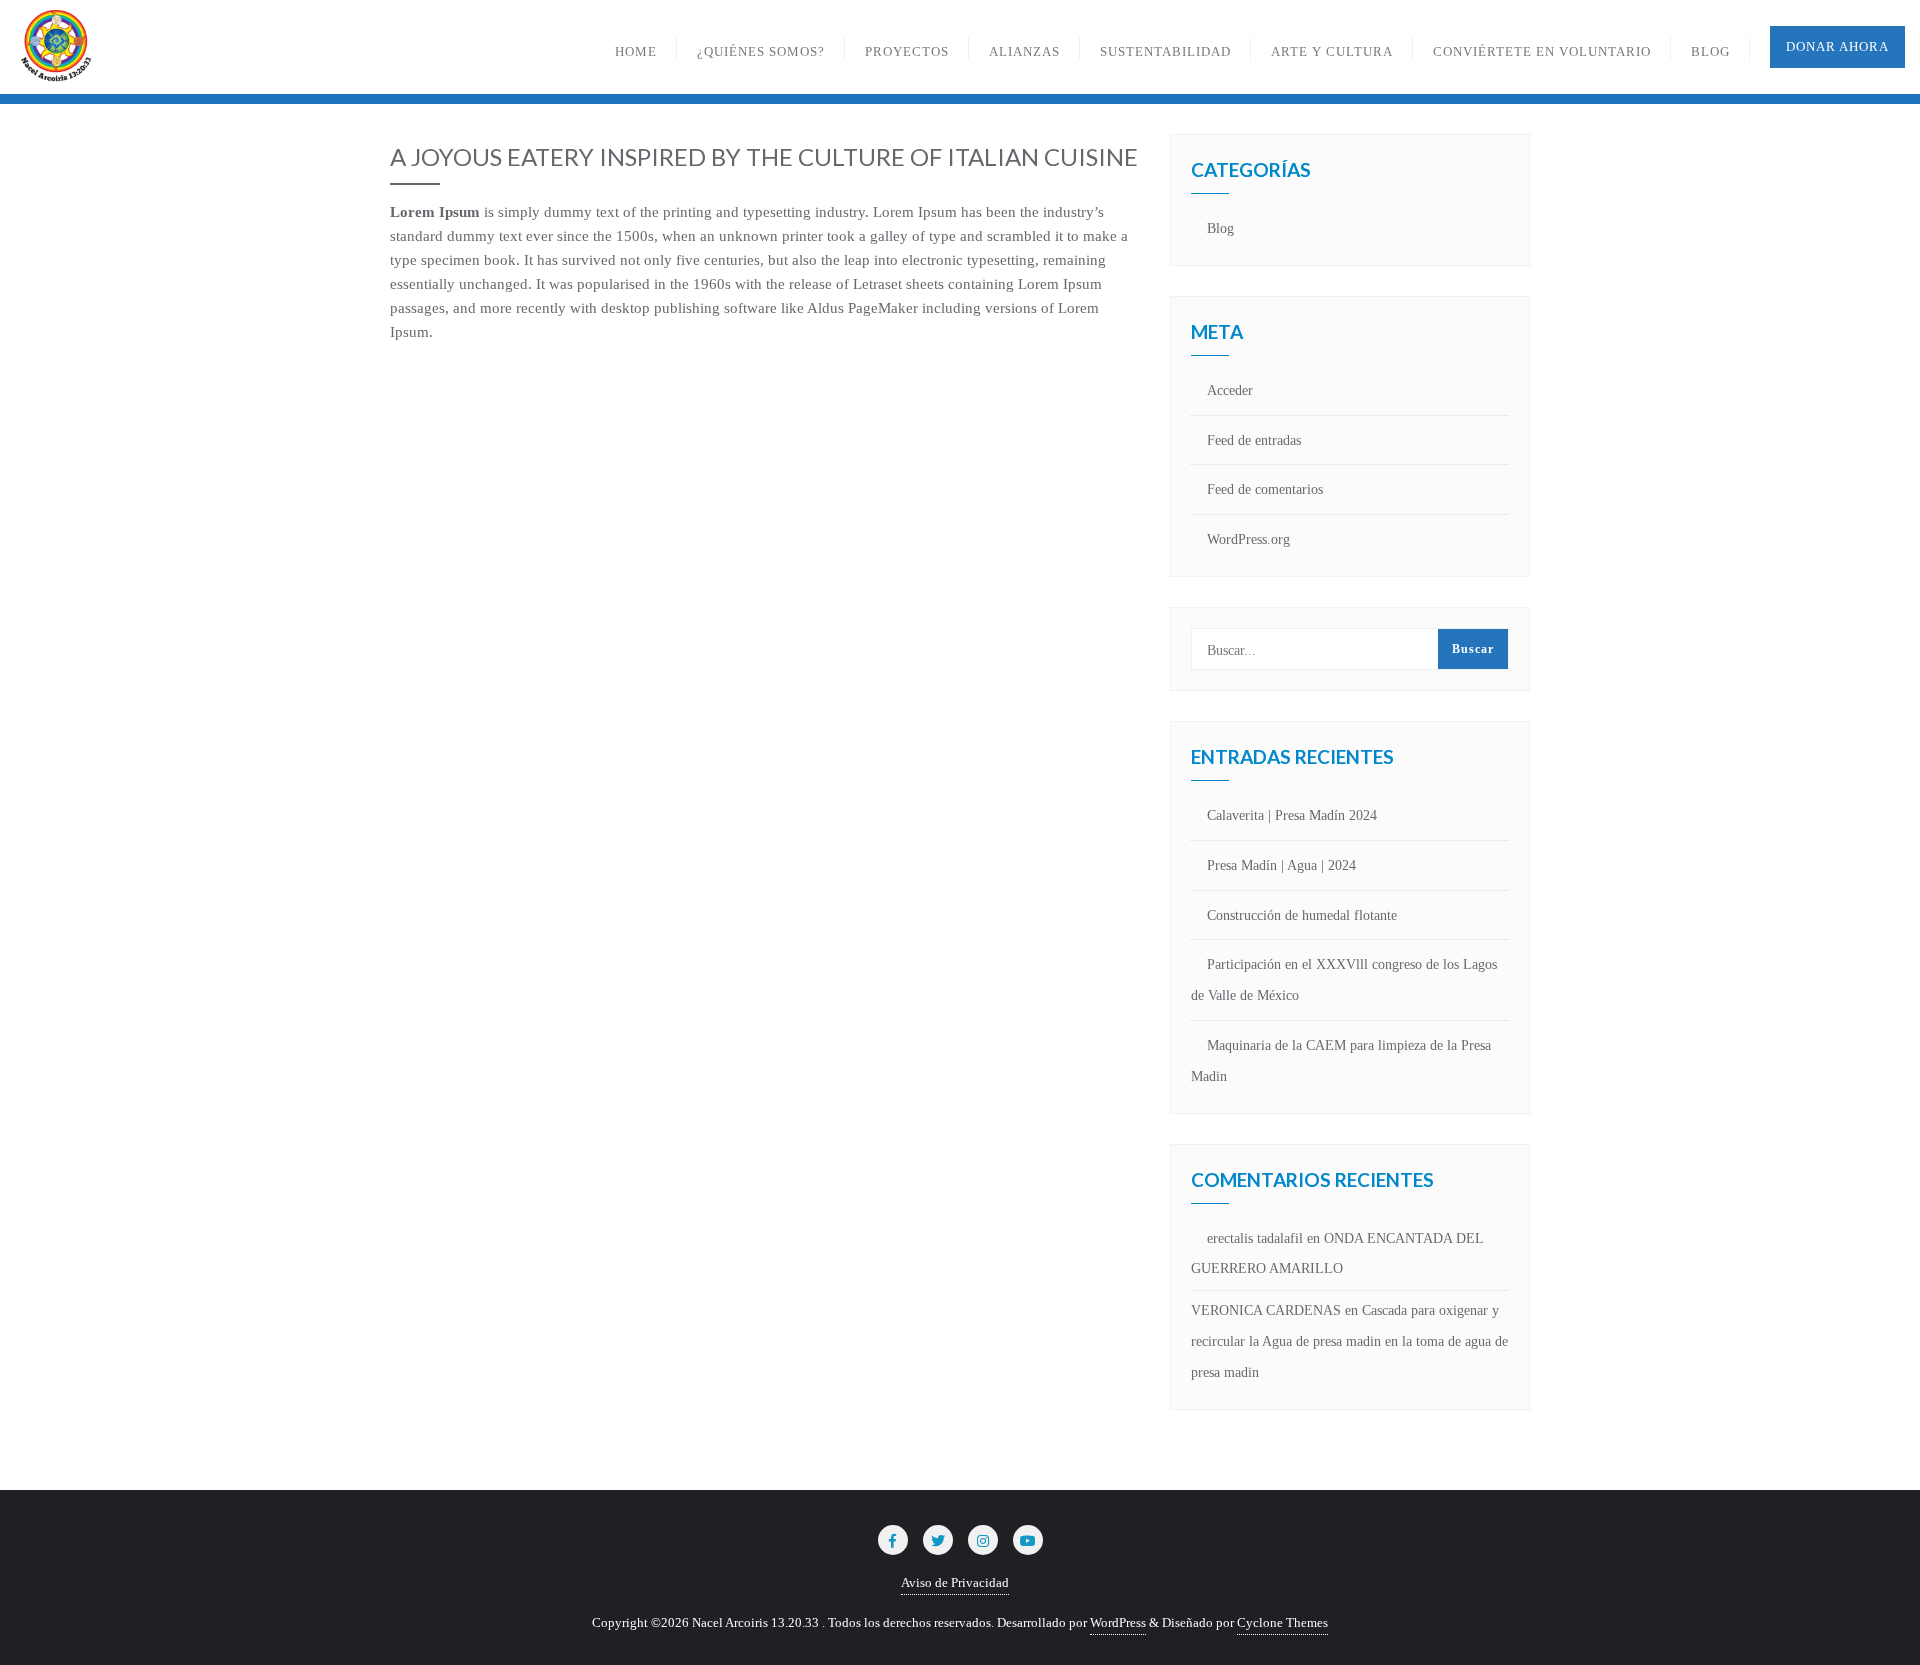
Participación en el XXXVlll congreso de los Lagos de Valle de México (1344, 980)
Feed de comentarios (1265, 489)
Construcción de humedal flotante (1302, 915)
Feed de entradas (1254, 440)
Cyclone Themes (1282, 1622)
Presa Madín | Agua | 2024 (1281, 865)
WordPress (1118, 1622)
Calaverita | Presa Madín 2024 (1292, 815)
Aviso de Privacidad (955, 1582)
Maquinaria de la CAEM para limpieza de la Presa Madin (1341, 1061)
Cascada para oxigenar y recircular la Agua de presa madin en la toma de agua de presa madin (1349, 1341)
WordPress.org (1248, 539)
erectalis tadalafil (1255, 1238)
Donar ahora (1837, 46)
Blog (1220, 228)
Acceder (1230, 390)
